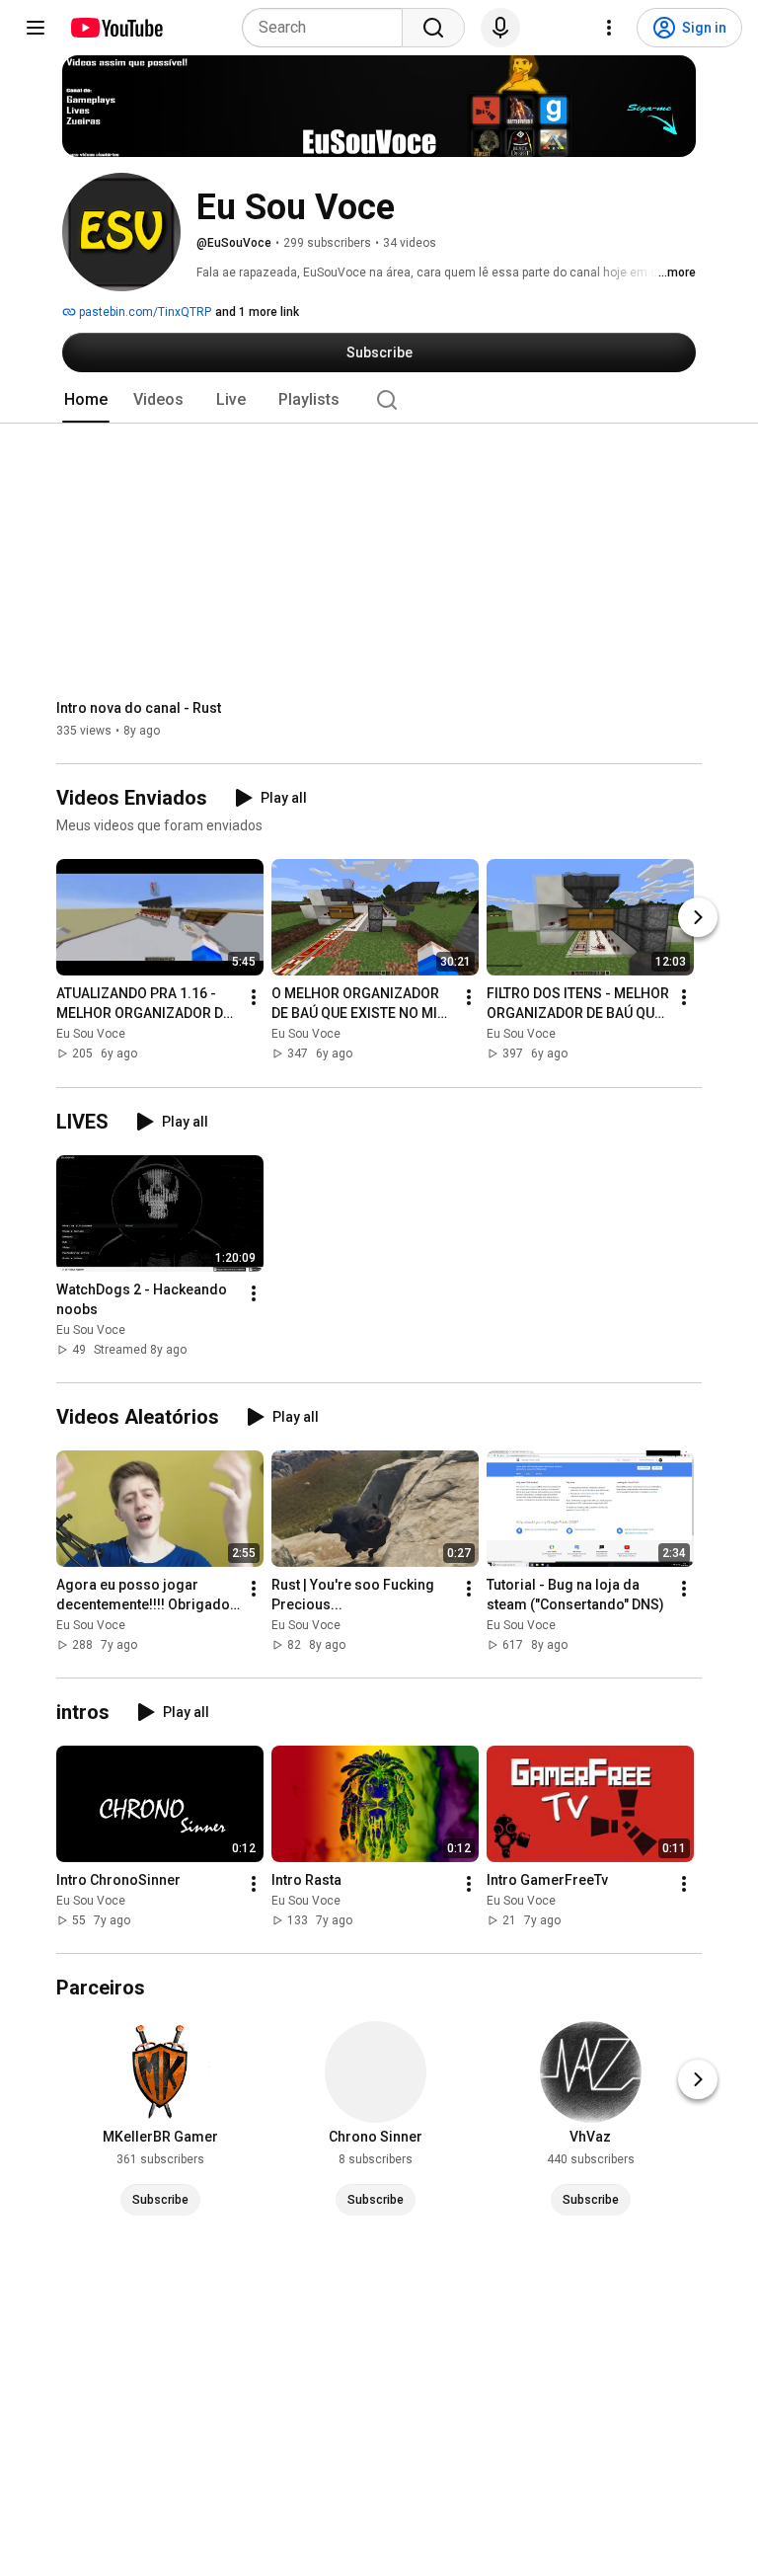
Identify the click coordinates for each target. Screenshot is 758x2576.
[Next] (698, 918)
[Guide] (36, 28)
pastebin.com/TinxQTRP (144, 312)
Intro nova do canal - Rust (139, 708)
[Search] (433, 28)
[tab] (86, 400)
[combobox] (328, 28)
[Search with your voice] (500, 28)
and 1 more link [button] (257, 312)
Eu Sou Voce (91, 1035)
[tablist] (379, 400)
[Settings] (609, 28)
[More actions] (254, 998)
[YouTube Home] (116, 28)
